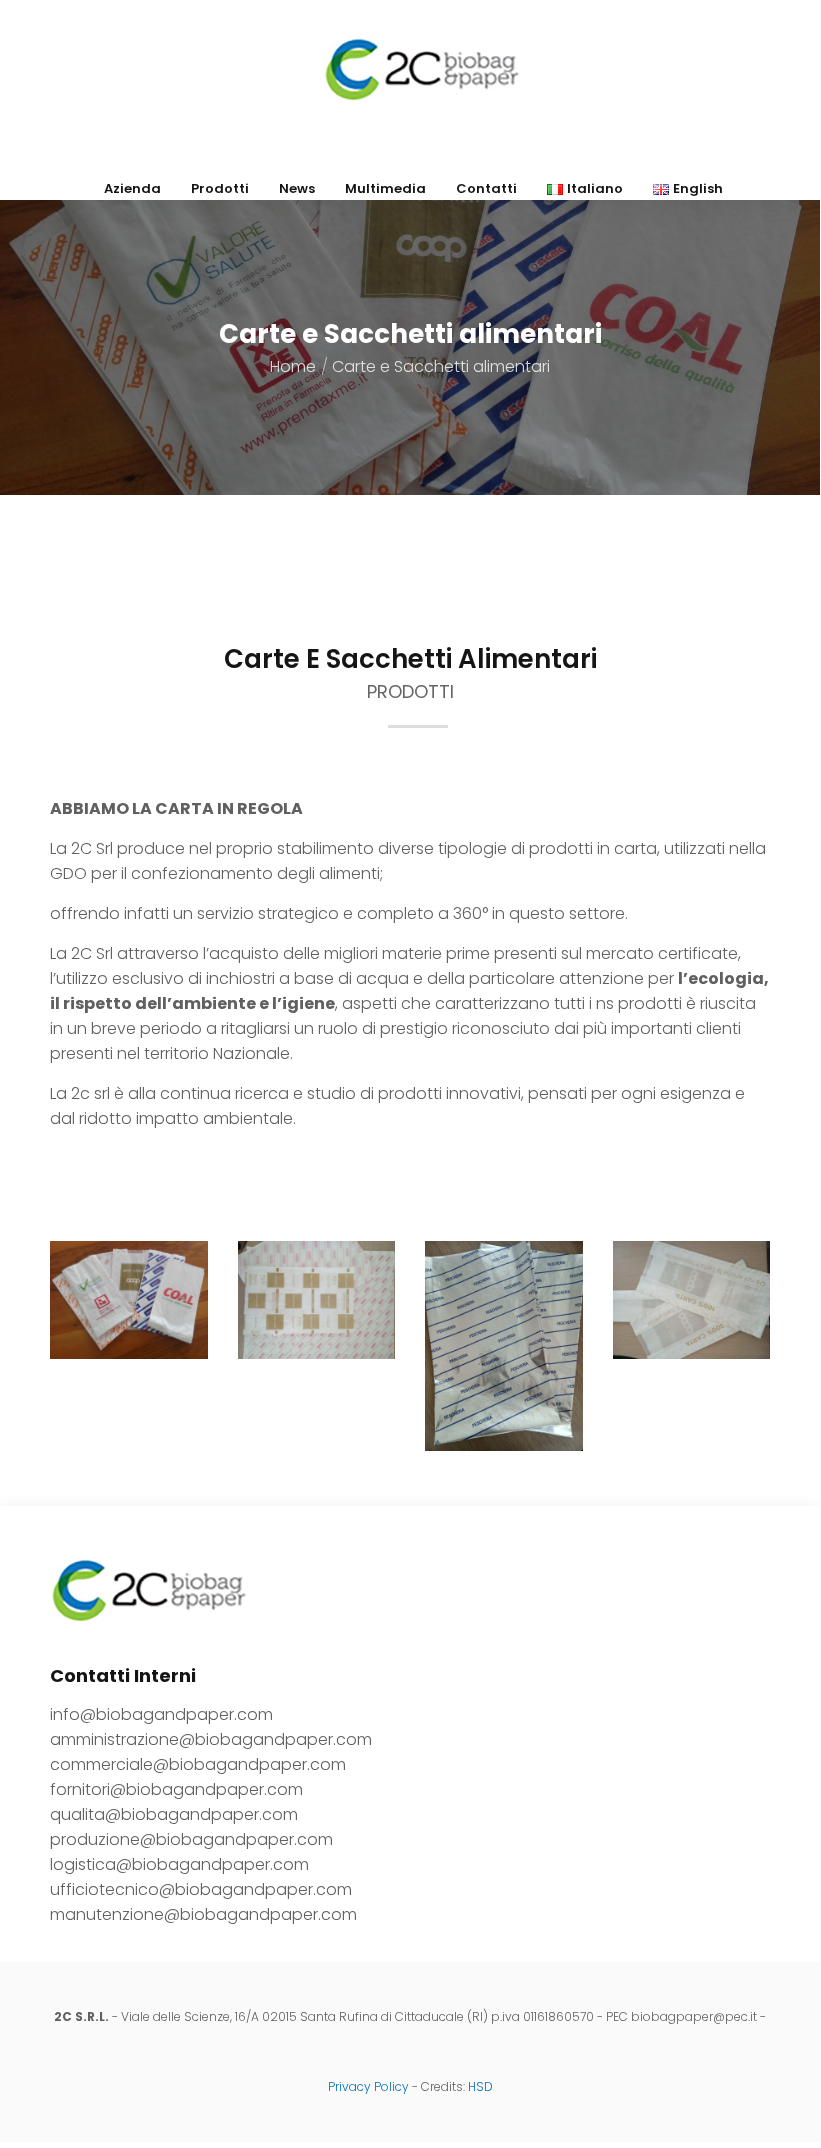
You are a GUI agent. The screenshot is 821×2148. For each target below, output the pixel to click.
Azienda (132, 188)
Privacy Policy (368, 2086)
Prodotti (220, 188)
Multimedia (385, 188)
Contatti (486, 188)
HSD (480, 2086)
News (297, 188)
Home (293, 366)
